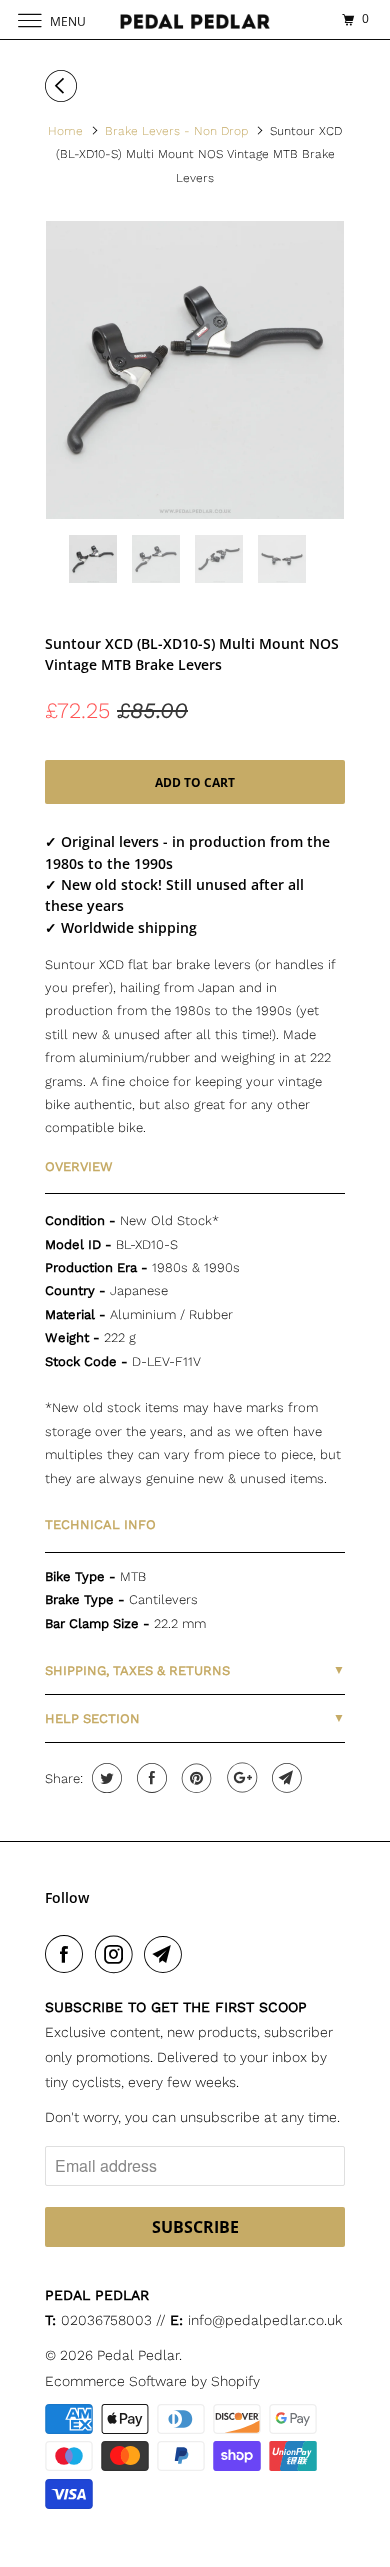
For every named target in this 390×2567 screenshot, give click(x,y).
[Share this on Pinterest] (194, 1778)
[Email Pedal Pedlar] (167, 1954)
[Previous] (64, 86)
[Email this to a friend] (284, 1778)
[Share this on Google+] (239, 1778)
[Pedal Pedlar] (195, 19)
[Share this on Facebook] (149, 1778)
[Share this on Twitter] (104, 1778)
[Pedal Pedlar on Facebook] (68, 1954)
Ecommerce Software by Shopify (152, 2381)
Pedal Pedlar (138, 2355)
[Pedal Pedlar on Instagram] (118, 1954)
